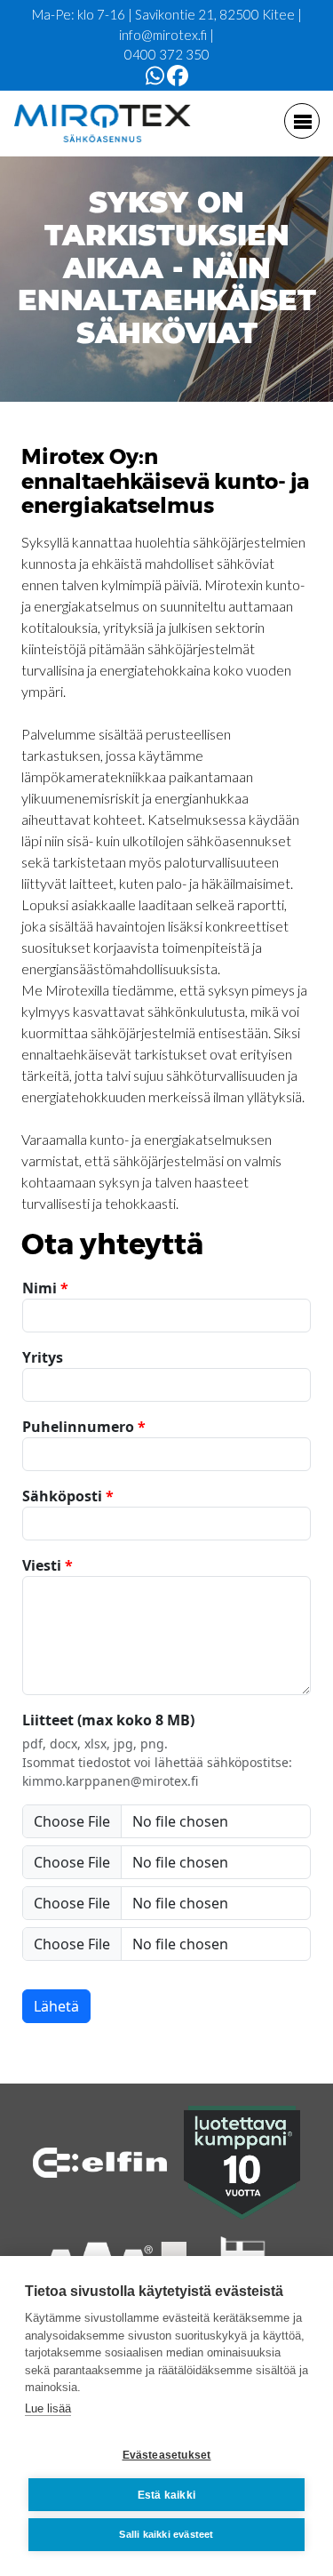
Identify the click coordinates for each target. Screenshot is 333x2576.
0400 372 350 (167, 54)
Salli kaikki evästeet (166, 2534)
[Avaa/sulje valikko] (302, 121)
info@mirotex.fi (163, 35)
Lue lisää (48, 2408)
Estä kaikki (166, 2495)
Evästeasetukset (167, 2455)
